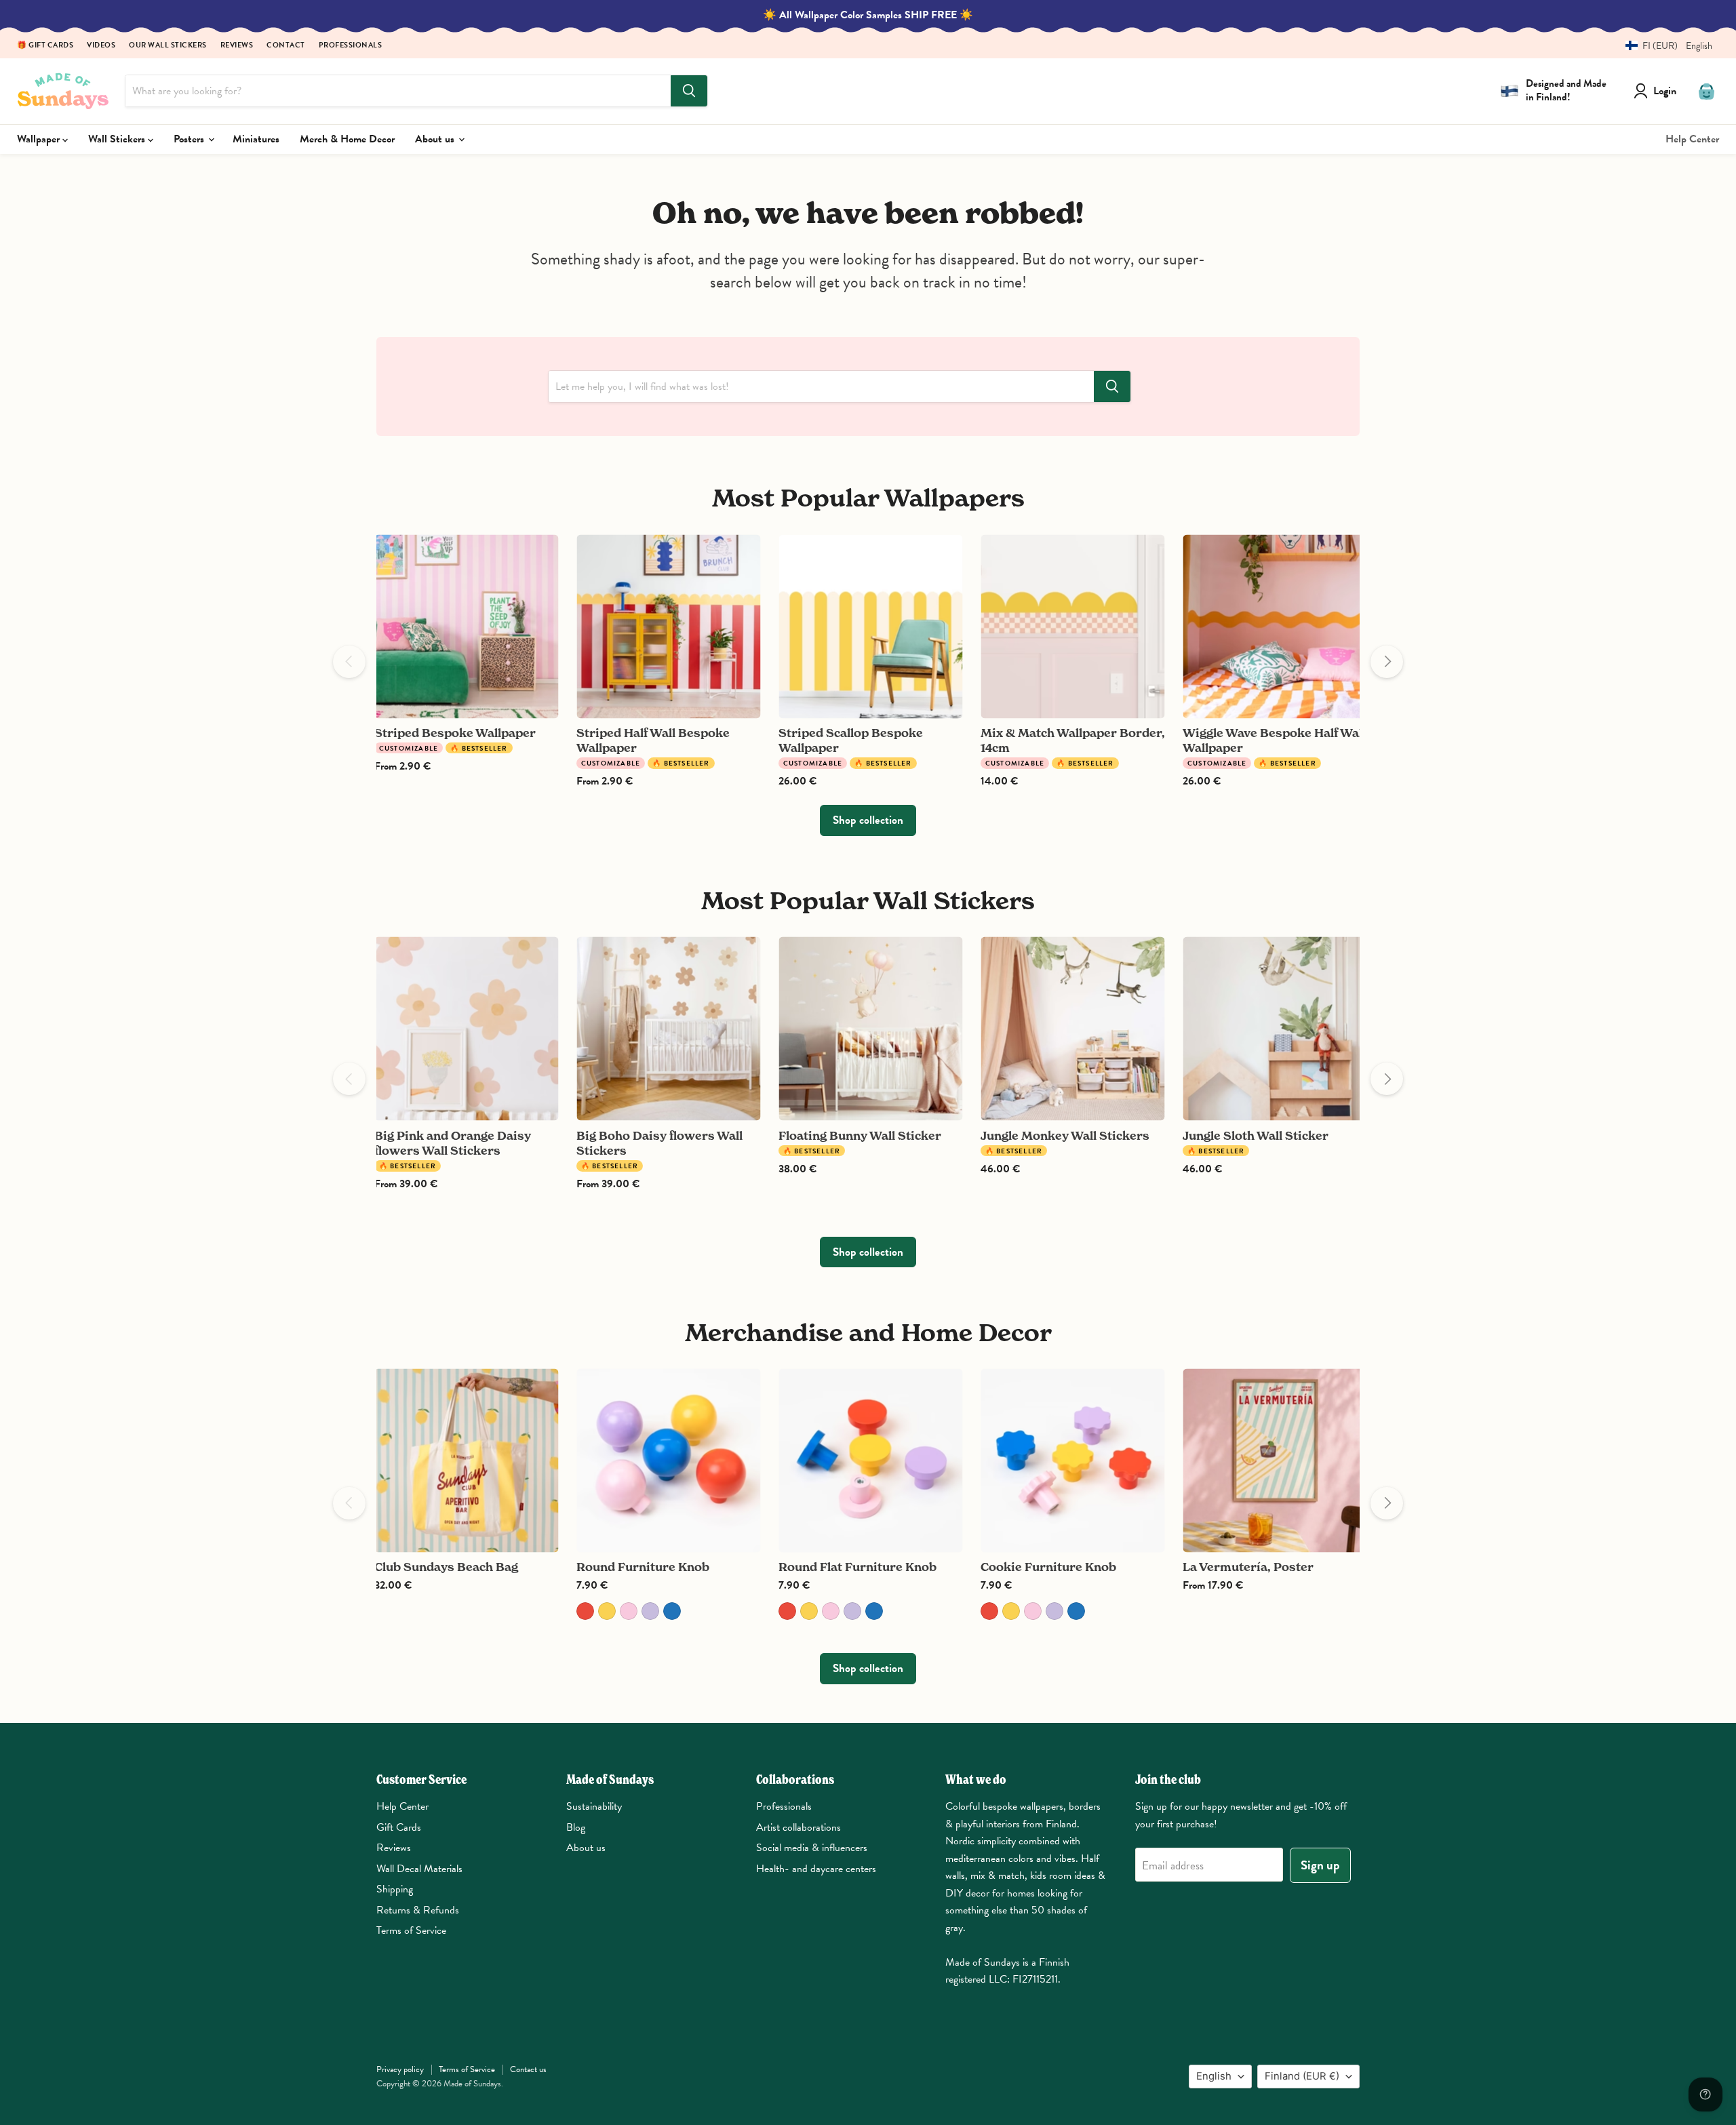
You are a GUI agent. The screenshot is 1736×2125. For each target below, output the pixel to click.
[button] (1664, 46)
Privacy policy (400, 2069)
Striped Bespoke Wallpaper (455, 733)
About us (436, 139)
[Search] (689, 91)
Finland (1302, 2076)
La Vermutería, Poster (1248, 1567)
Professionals (351, 46)
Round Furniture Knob (643, 1567)
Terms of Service (411, 1930)
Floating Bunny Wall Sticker (860, 1135)
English (1214, 2076)
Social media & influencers (812, 1848)
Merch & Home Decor (347, 139)
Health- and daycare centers (816, 1869)
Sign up (1320, 1865)
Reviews (237, 46)
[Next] (1387, 662)
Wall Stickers (118, 139)
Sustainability (594, 1806)
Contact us (528, 2069)
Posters (190, 139)
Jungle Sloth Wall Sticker (1256, 1135)
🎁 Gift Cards (45, 46)
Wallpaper (40, 139)
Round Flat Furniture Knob (857, 1567)
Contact (286, 46)
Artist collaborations (798, 1827)
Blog (576, 1827)
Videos (101, 46)
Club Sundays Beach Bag (446, 1567)
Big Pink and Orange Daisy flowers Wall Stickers (453, 1143)
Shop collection (868, 820)
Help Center (1692, 139)
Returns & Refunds (418, 1910)
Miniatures (256, 139)
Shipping (395, 1889)
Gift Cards (399, 1827)
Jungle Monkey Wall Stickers (1065, 1135)
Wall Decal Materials (419, 1869)
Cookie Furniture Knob (1048, 1567)
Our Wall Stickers (168, 46)
